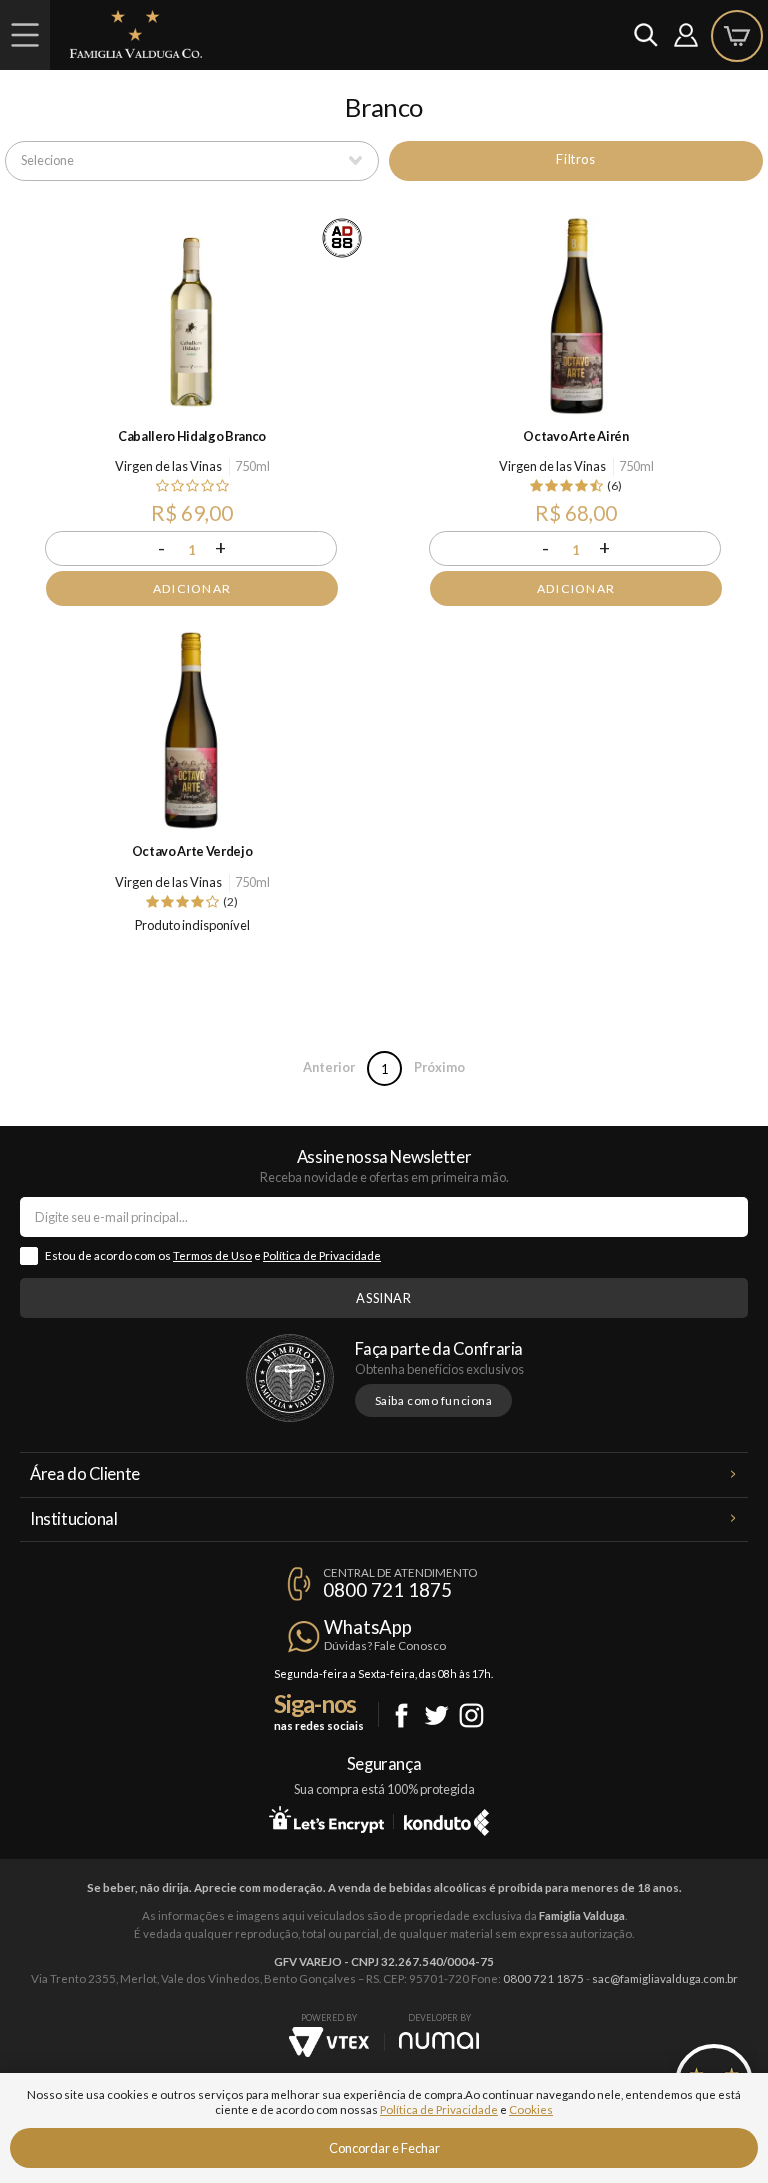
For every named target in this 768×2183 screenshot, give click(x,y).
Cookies (531, 2109)
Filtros (575, 159)
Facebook (401, 1715)
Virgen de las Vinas (168, 466)
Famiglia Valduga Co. (136, 34)
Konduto (446, 1819)
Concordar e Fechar (384, 2148)
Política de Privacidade (322, 1255)
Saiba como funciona (434, 1400)
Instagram (471, 1715)
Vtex (329, 2042)
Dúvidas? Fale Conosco (385, 1645)
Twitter (436, 1715)
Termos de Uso (212, 1255)
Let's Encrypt (326, 1819)
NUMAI (439, 2040)
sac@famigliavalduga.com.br (665, 1978)
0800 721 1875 (387, 1590)
